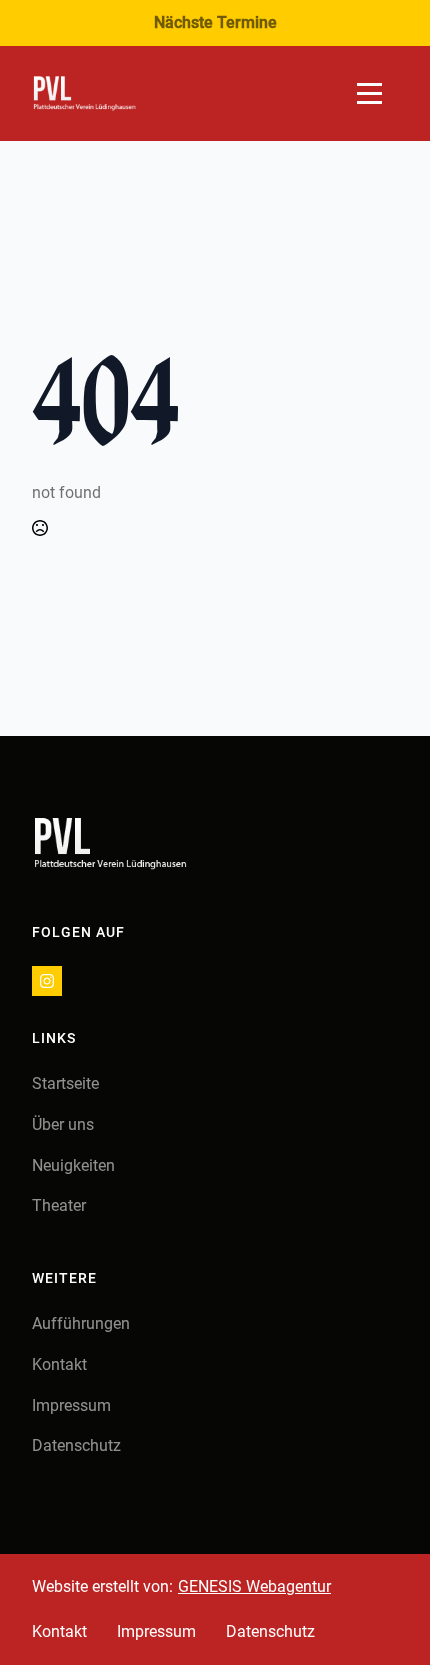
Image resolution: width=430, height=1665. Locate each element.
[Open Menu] (369, 93)
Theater (59, 1205)
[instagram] (47, 981)
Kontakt (59, 1364)
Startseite (65, 1083)
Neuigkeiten (73, 1165)
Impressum (71, 1405)
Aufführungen (81, 1323)
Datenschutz (76, 1445)
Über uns (63, 1124)
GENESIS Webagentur (254, 1586)
